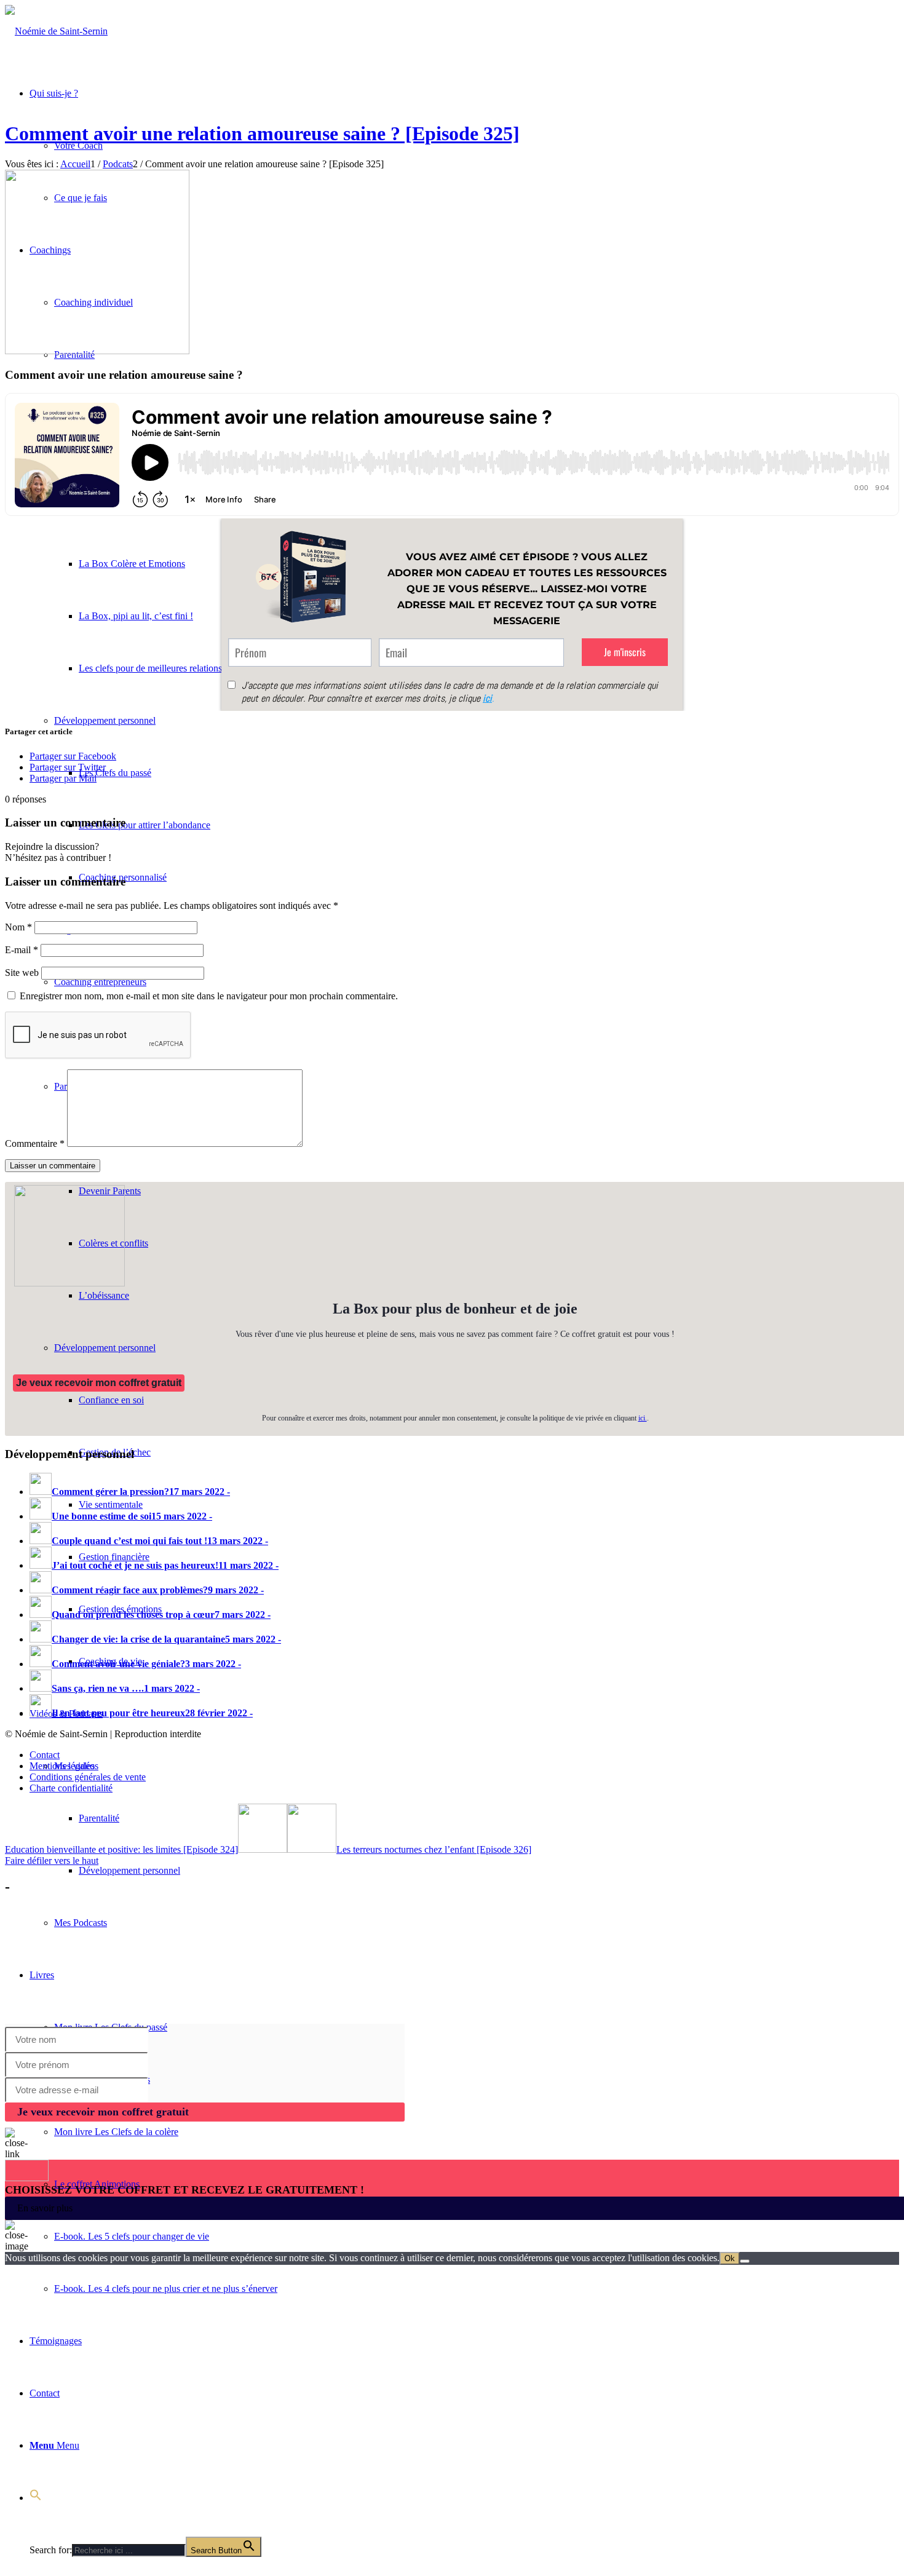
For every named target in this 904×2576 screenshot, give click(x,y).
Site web (22, 973)
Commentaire (35, 1143)
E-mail (22, 950)
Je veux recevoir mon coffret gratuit (99, 1383)
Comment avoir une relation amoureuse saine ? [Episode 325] (262, 133)
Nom (18, 927)
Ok (730, 2258)
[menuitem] (464, 1818)
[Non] (745, 2261)
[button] (36, 2498)
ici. (643, 1418)
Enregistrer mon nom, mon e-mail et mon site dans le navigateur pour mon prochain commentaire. (209, 996)
